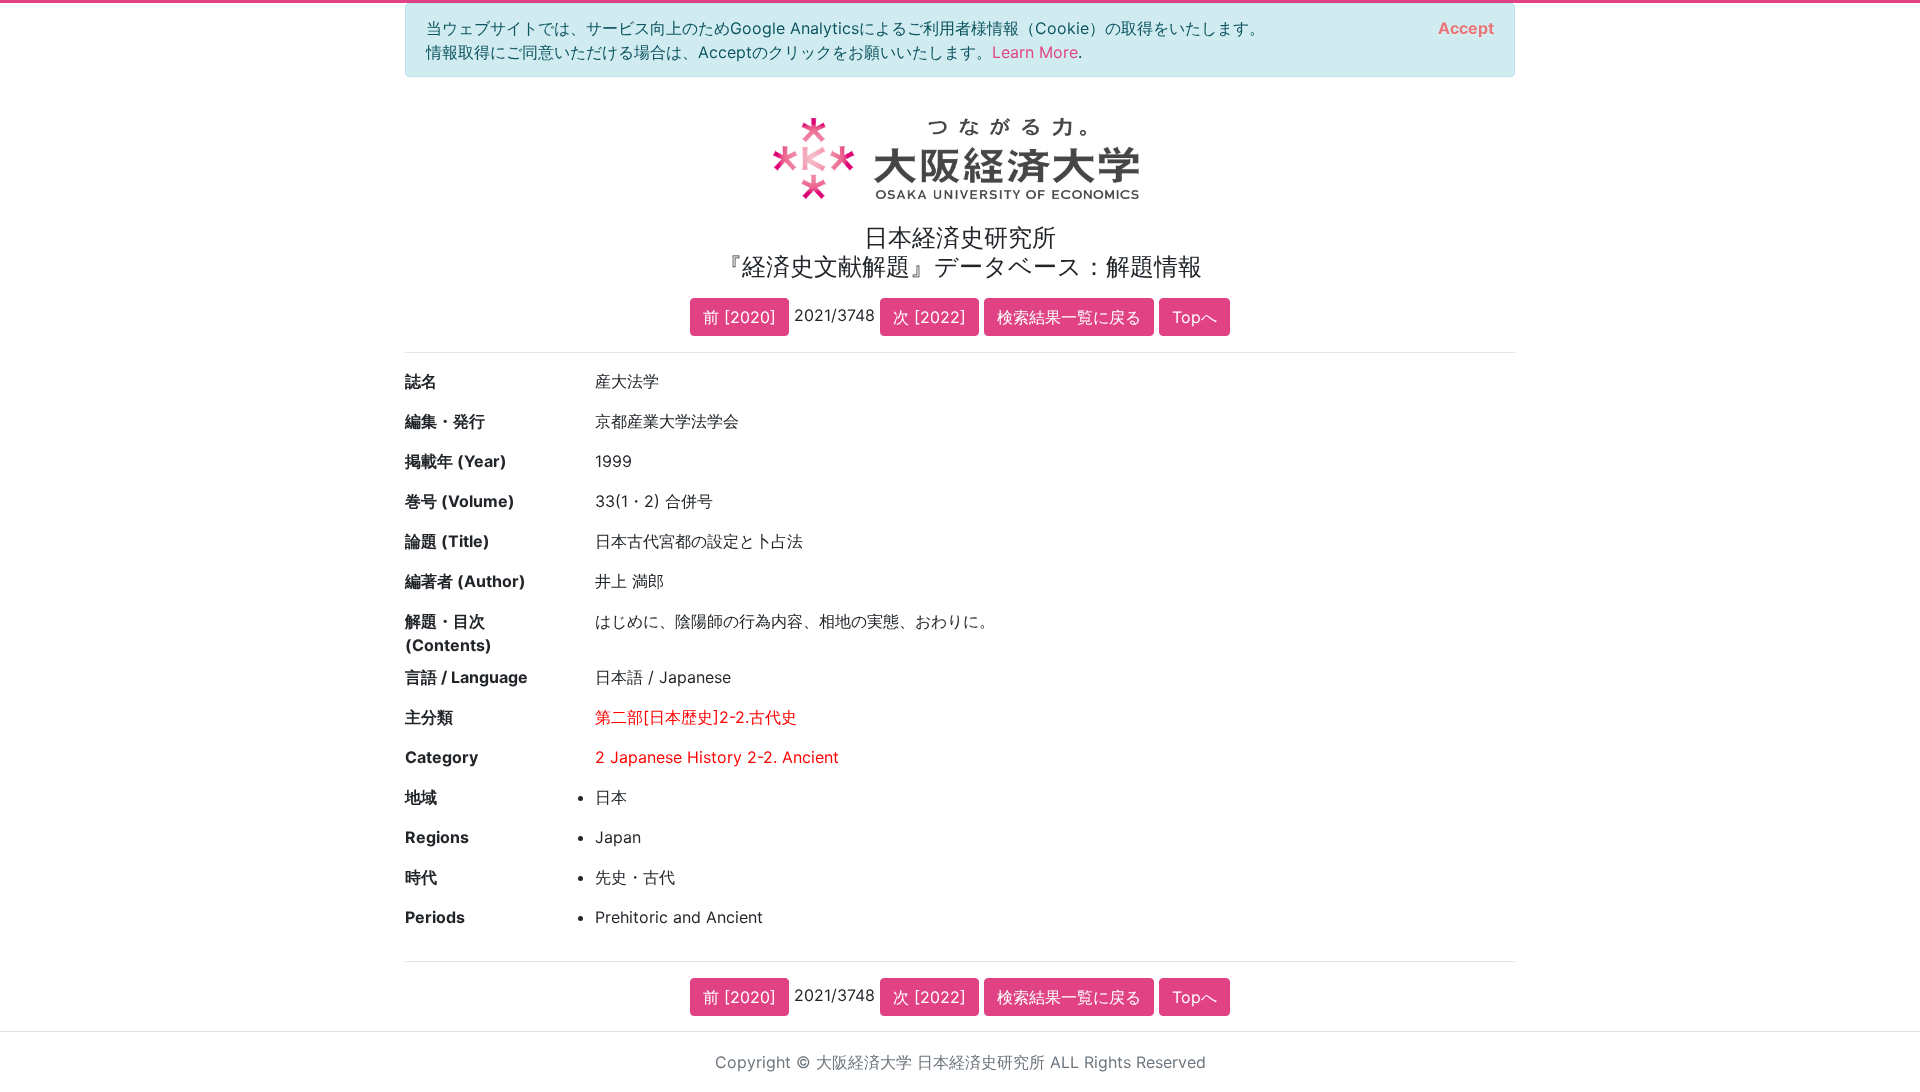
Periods (435, 917)
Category (441, 757)
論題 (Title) (447, 541)
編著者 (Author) (465, 581)
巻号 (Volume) (460, 501)
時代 (421, 877)
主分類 (429, 717)
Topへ (1194, 317)
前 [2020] (739, 317)
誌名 (421, 381)
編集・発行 (445, 421)
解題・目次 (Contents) (448, 633)
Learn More (1035, 52)
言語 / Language (466, 677)
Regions (437, 837)
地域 (421, 797)
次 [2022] (929, 317)
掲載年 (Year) (456, 461)
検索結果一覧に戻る (1069, 317)
